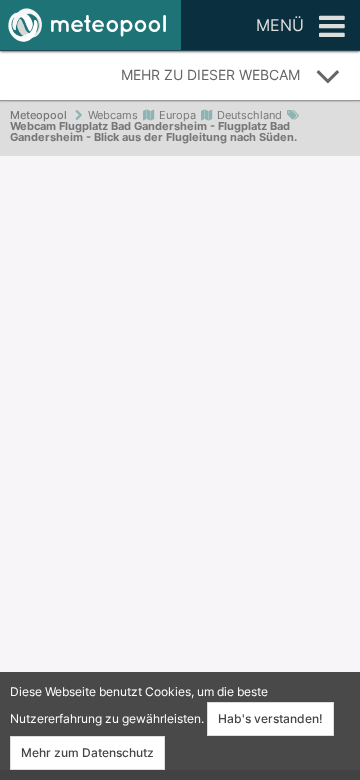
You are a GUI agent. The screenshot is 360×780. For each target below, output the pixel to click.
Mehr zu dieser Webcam (210, 74)
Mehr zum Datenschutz (87, 752)
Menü (280, 25)
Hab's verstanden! (270, 718)
